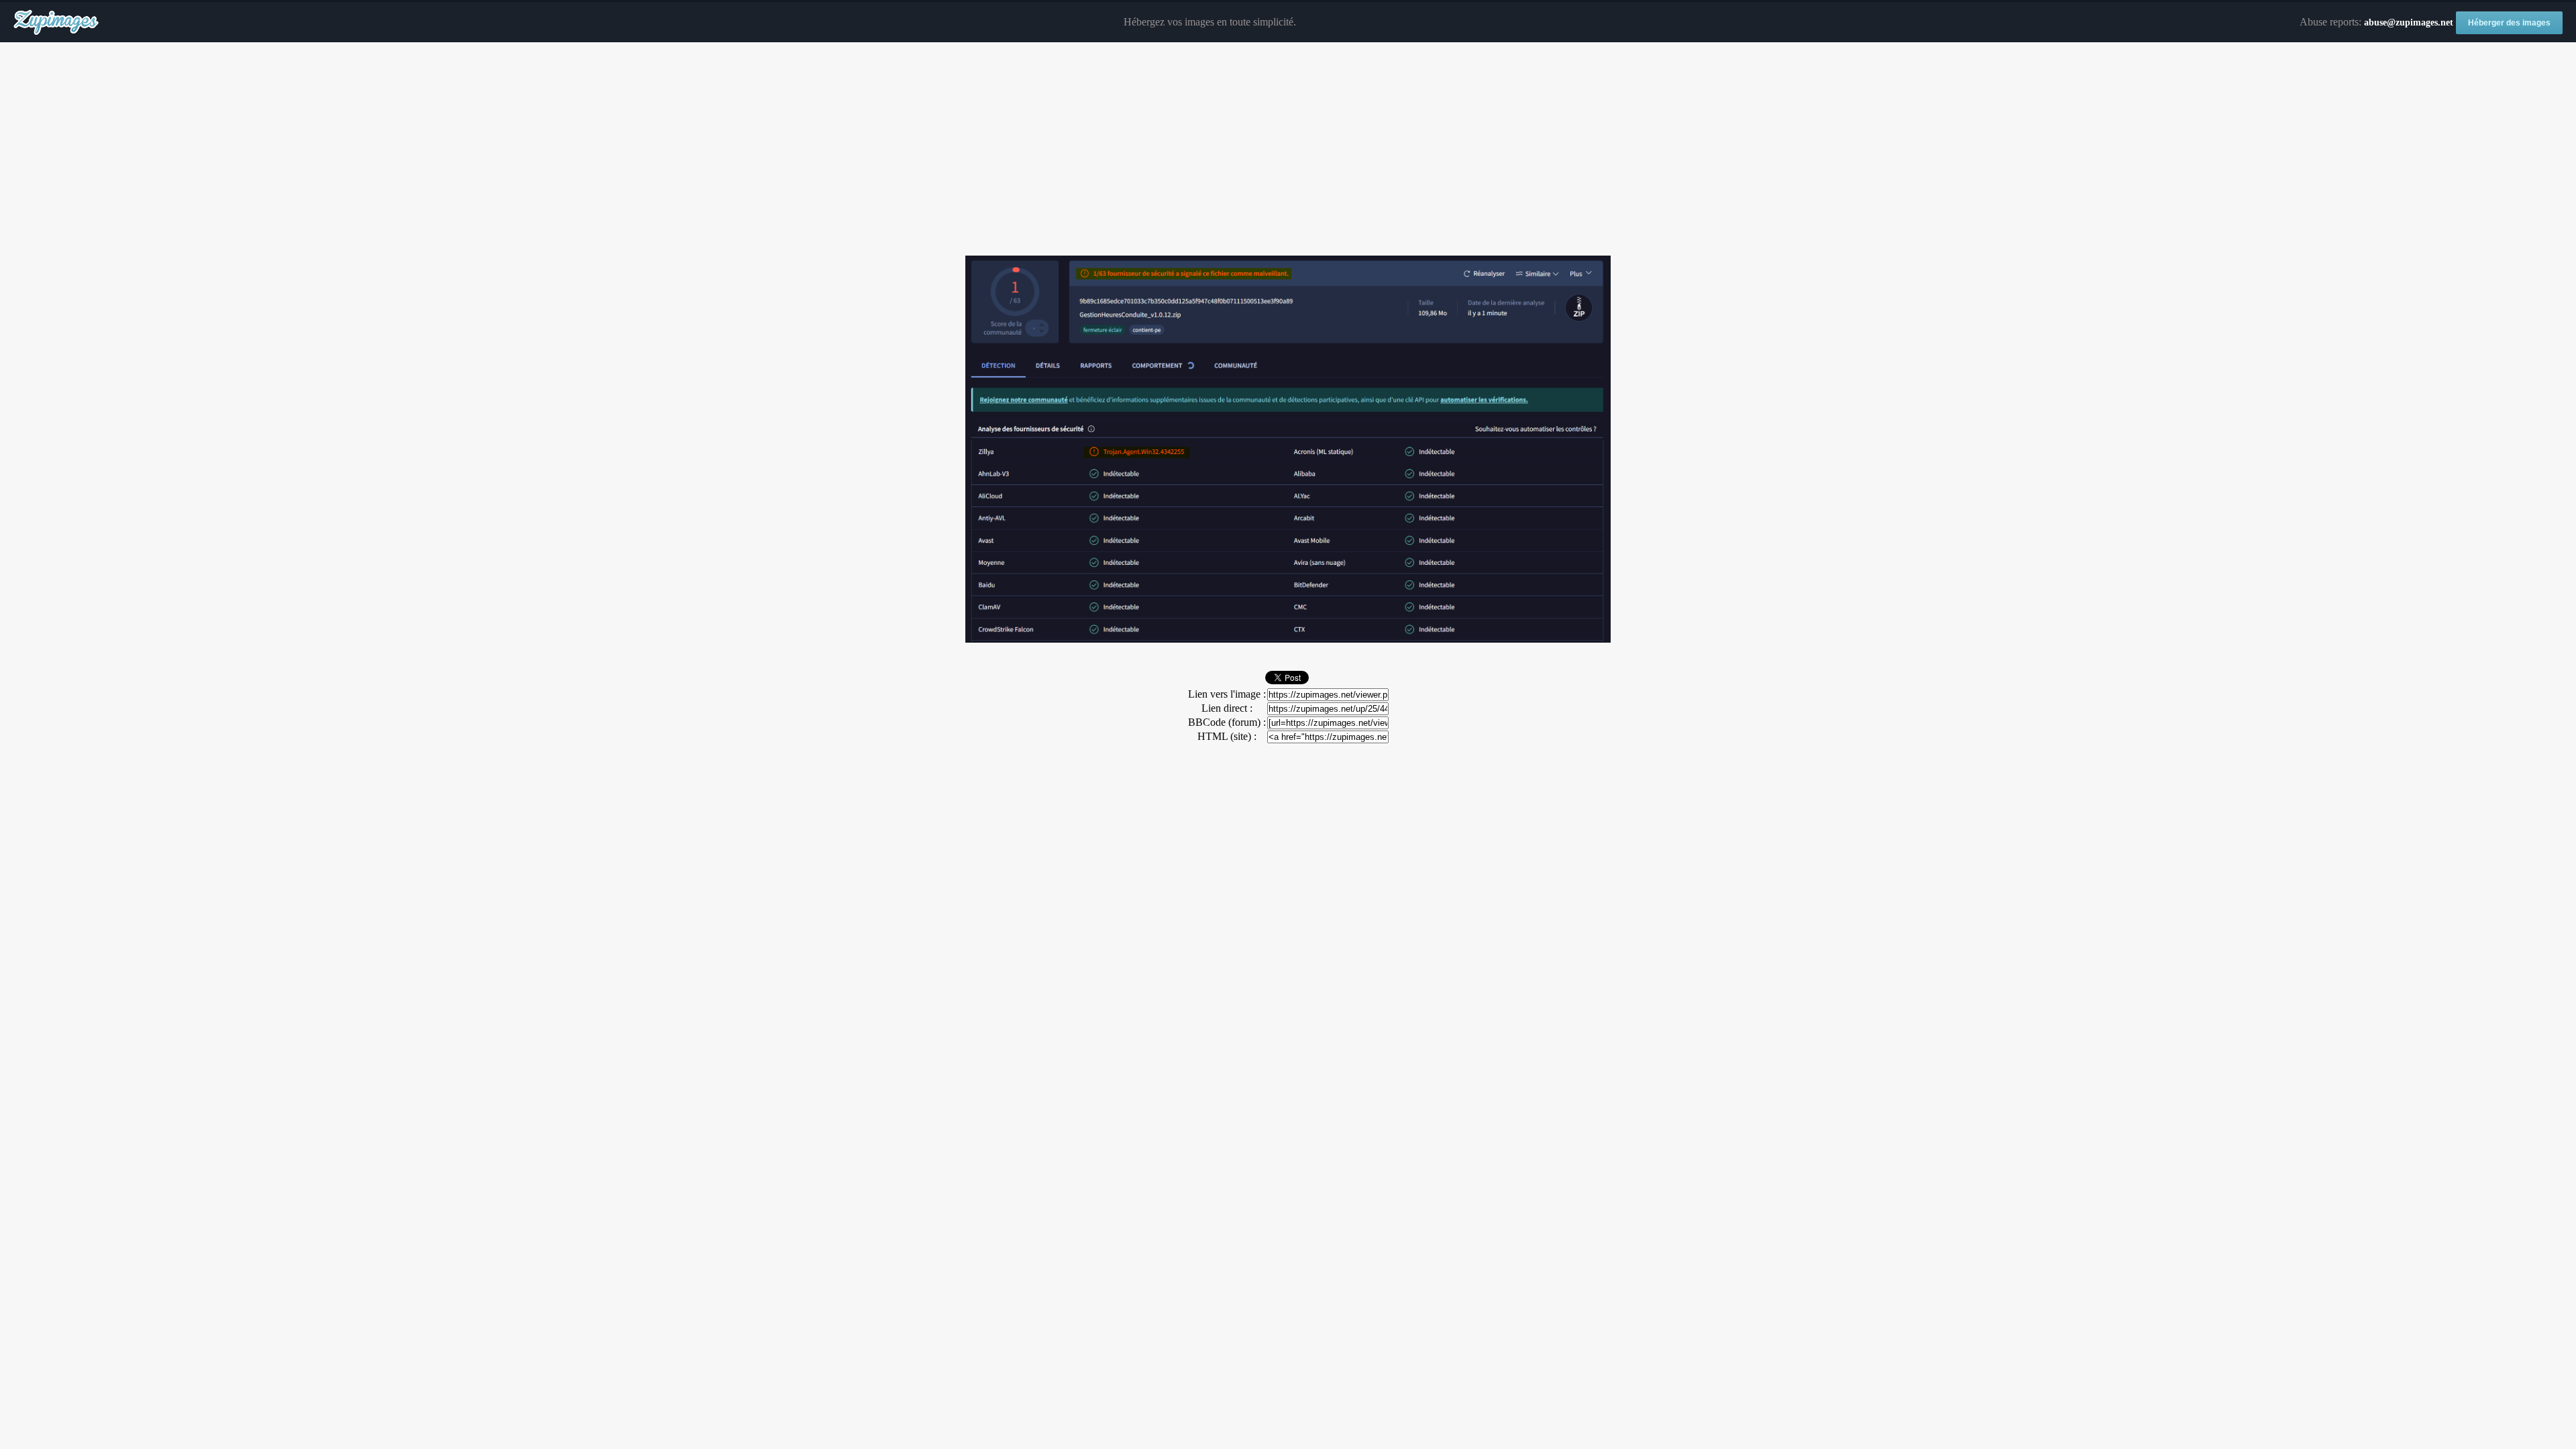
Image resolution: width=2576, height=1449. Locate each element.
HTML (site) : (1227, 736)
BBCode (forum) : (1227, 722)
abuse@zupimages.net (2409, 22)
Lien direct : (1227, 708)
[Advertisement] (1288, 150)
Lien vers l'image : (1227, 694)
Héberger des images (2509, 23)
